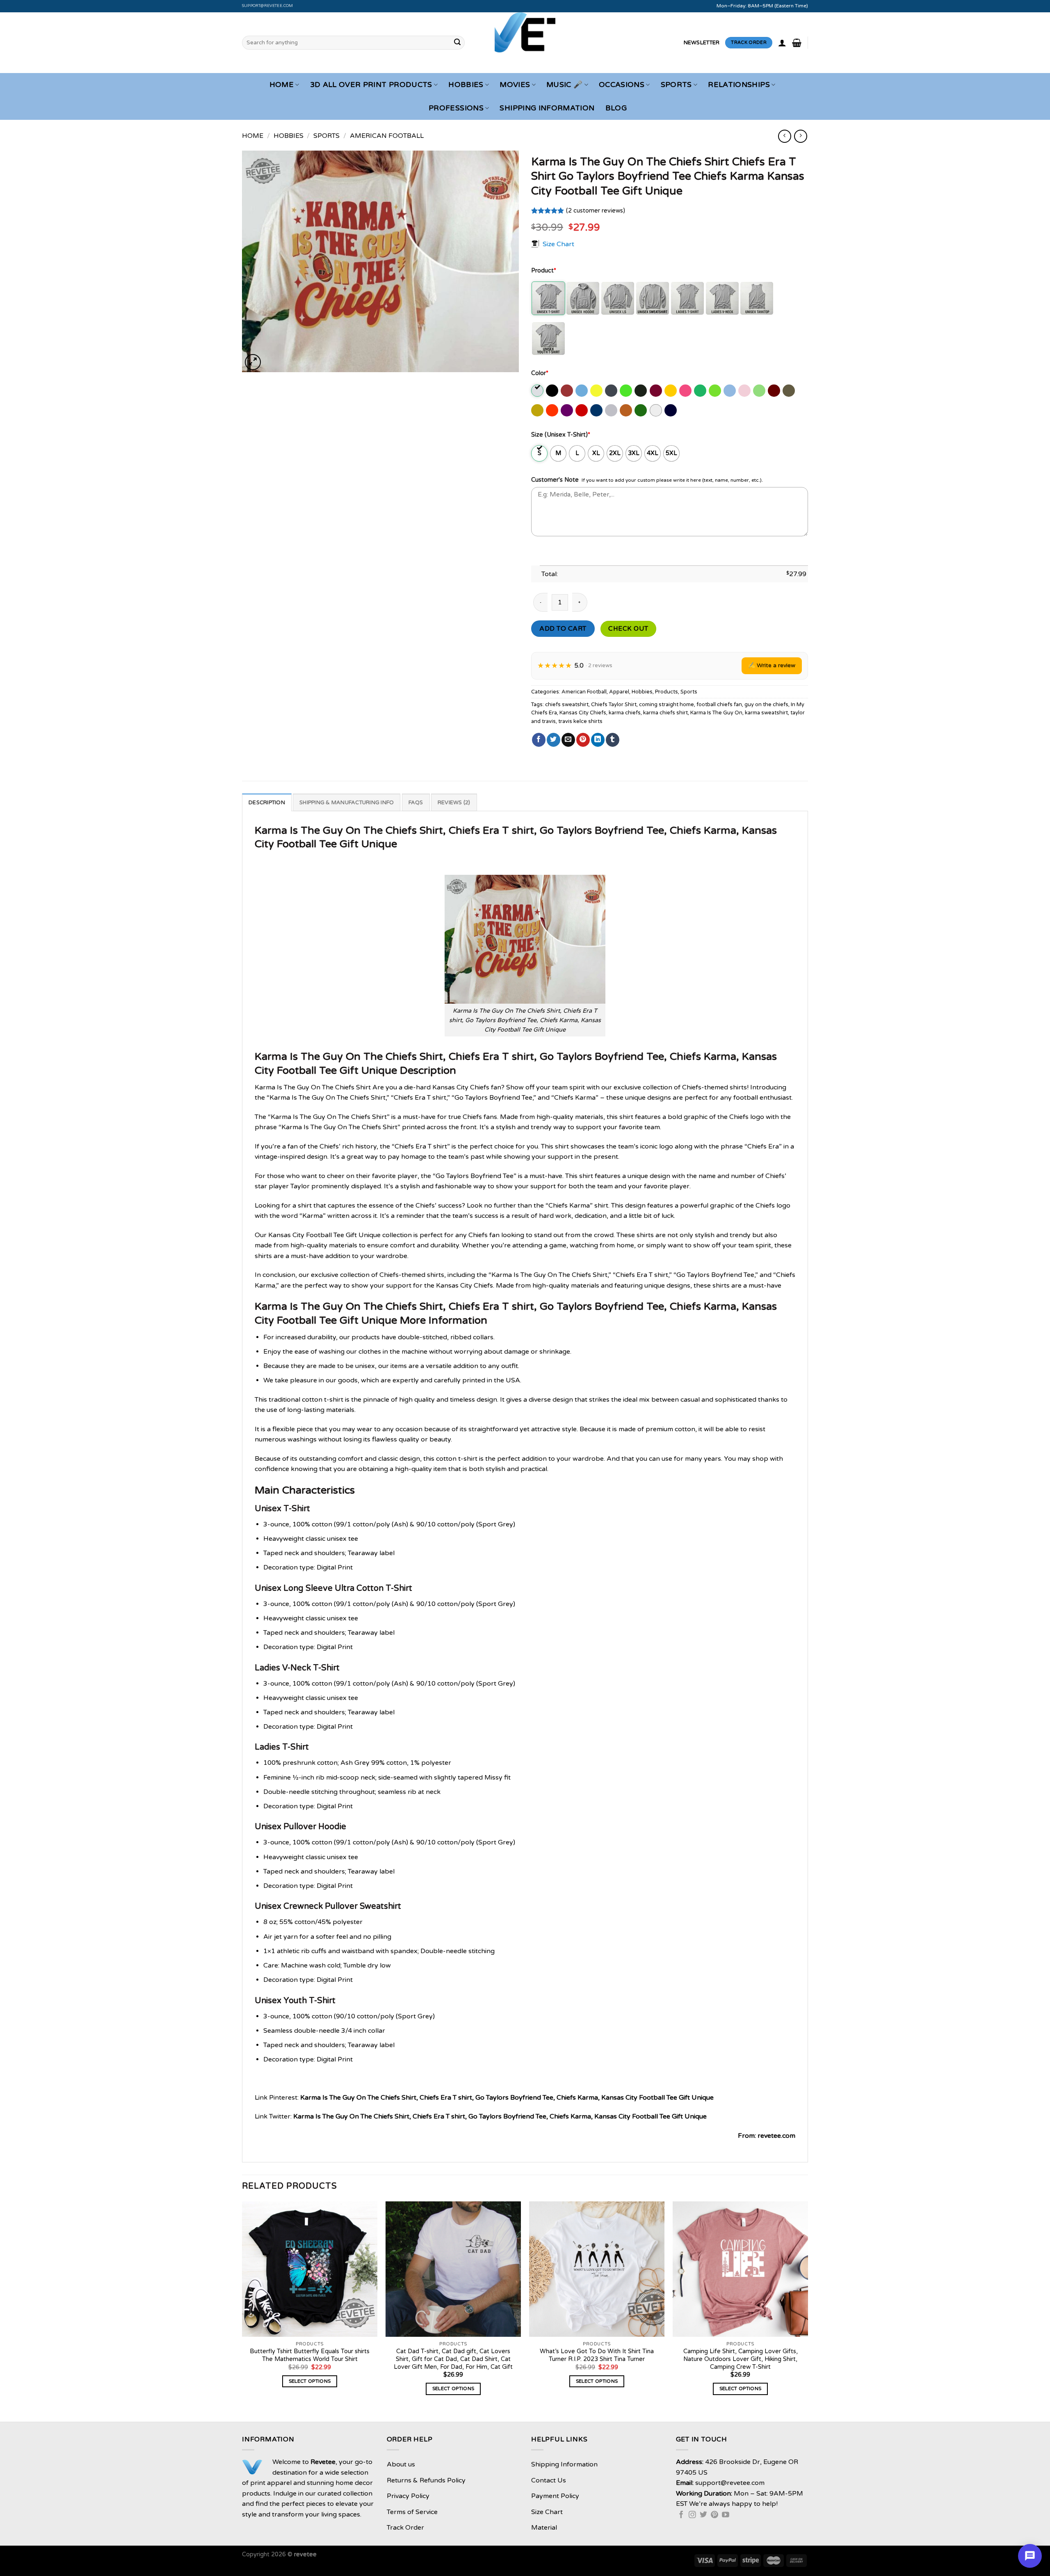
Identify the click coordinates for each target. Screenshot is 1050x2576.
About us (401, 2464)
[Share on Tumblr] (613, 740)
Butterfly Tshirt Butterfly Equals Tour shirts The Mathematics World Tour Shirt (310, 2355)
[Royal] (597, 410)
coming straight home (667, 705)
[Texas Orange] (627, 410)
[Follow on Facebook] (681, 2515)
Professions (456, 108)
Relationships (739, 85)
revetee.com (776, 2136)
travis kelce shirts (580, 721)
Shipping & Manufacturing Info (347, 803)
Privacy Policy (408, 2496)
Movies (515, 85)
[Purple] (567, 410)
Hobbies (466, 85)
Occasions (622, 85)
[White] (656, 410)
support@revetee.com (268, 6)
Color (540, 373)
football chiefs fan (719, 705)
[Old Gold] (538, 410)
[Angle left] (784, 136)
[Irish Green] (701, 391)
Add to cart (563, 629)
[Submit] (457, 43)
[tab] (267, 802)
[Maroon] (775, 391)
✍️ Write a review (772, 665)
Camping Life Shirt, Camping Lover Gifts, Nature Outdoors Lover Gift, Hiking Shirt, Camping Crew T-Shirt (741, 2359)
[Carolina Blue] (582, 391)
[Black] (553, 391)
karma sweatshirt (766, 713)
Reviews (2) (454, 803)
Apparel (619, 692)
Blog (616, 108)
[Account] (782, 43)
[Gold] (671, 391)
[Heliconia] (686, 391)
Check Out (628, 629)
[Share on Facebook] (539, 740)
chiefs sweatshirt (567, 705)
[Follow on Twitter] (703, 2515)
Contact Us (549, 2480)
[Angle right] (800, 136)
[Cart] (797, 43)
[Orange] (553, 410)
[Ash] (538, 391)
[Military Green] (789, 391)
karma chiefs (625, 713)
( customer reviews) (596, 211)
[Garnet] (656, 391)
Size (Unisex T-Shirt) (561, 435)
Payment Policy (555, 2496)
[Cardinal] (567, 391)
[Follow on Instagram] (692, 2515)
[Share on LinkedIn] (598, 740)
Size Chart (558, 244)
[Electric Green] (627, 391)
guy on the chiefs (766, 705)
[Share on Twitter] (554, 740)
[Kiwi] (716, 391)
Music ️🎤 (564, 85)
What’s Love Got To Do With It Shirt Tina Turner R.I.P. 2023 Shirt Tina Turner (597, 2355)
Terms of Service (412, 2512)
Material (544, 2528)
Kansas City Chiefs (583, 713)
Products (667, 692)
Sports (676, 85)
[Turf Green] (641, 410)
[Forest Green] (641, 391)
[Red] (582, 410)
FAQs (416, 803)
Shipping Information (547, 108)
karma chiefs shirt (665, 713)
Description (267, 803)
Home (282, 85)
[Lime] (760, 391)
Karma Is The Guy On (716, 713)
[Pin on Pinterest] (583, 740)
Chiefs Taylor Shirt (614, 705)
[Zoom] (253, 362)
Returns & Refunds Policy (426, 2480)
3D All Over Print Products (371, 85)
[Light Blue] (730, 391)
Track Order (405, 2528)
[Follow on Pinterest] (714, 2515)
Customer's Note (555, 480)
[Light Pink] (745, 391)
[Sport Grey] (612, 410)
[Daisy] (597, 391)
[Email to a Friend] (568, 740)
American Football (387, 136)
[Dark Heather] (612, 391)
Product (544, 271)
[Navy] (671, 410)
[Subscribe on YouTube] (726, 2515)
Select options (310, 2381)
